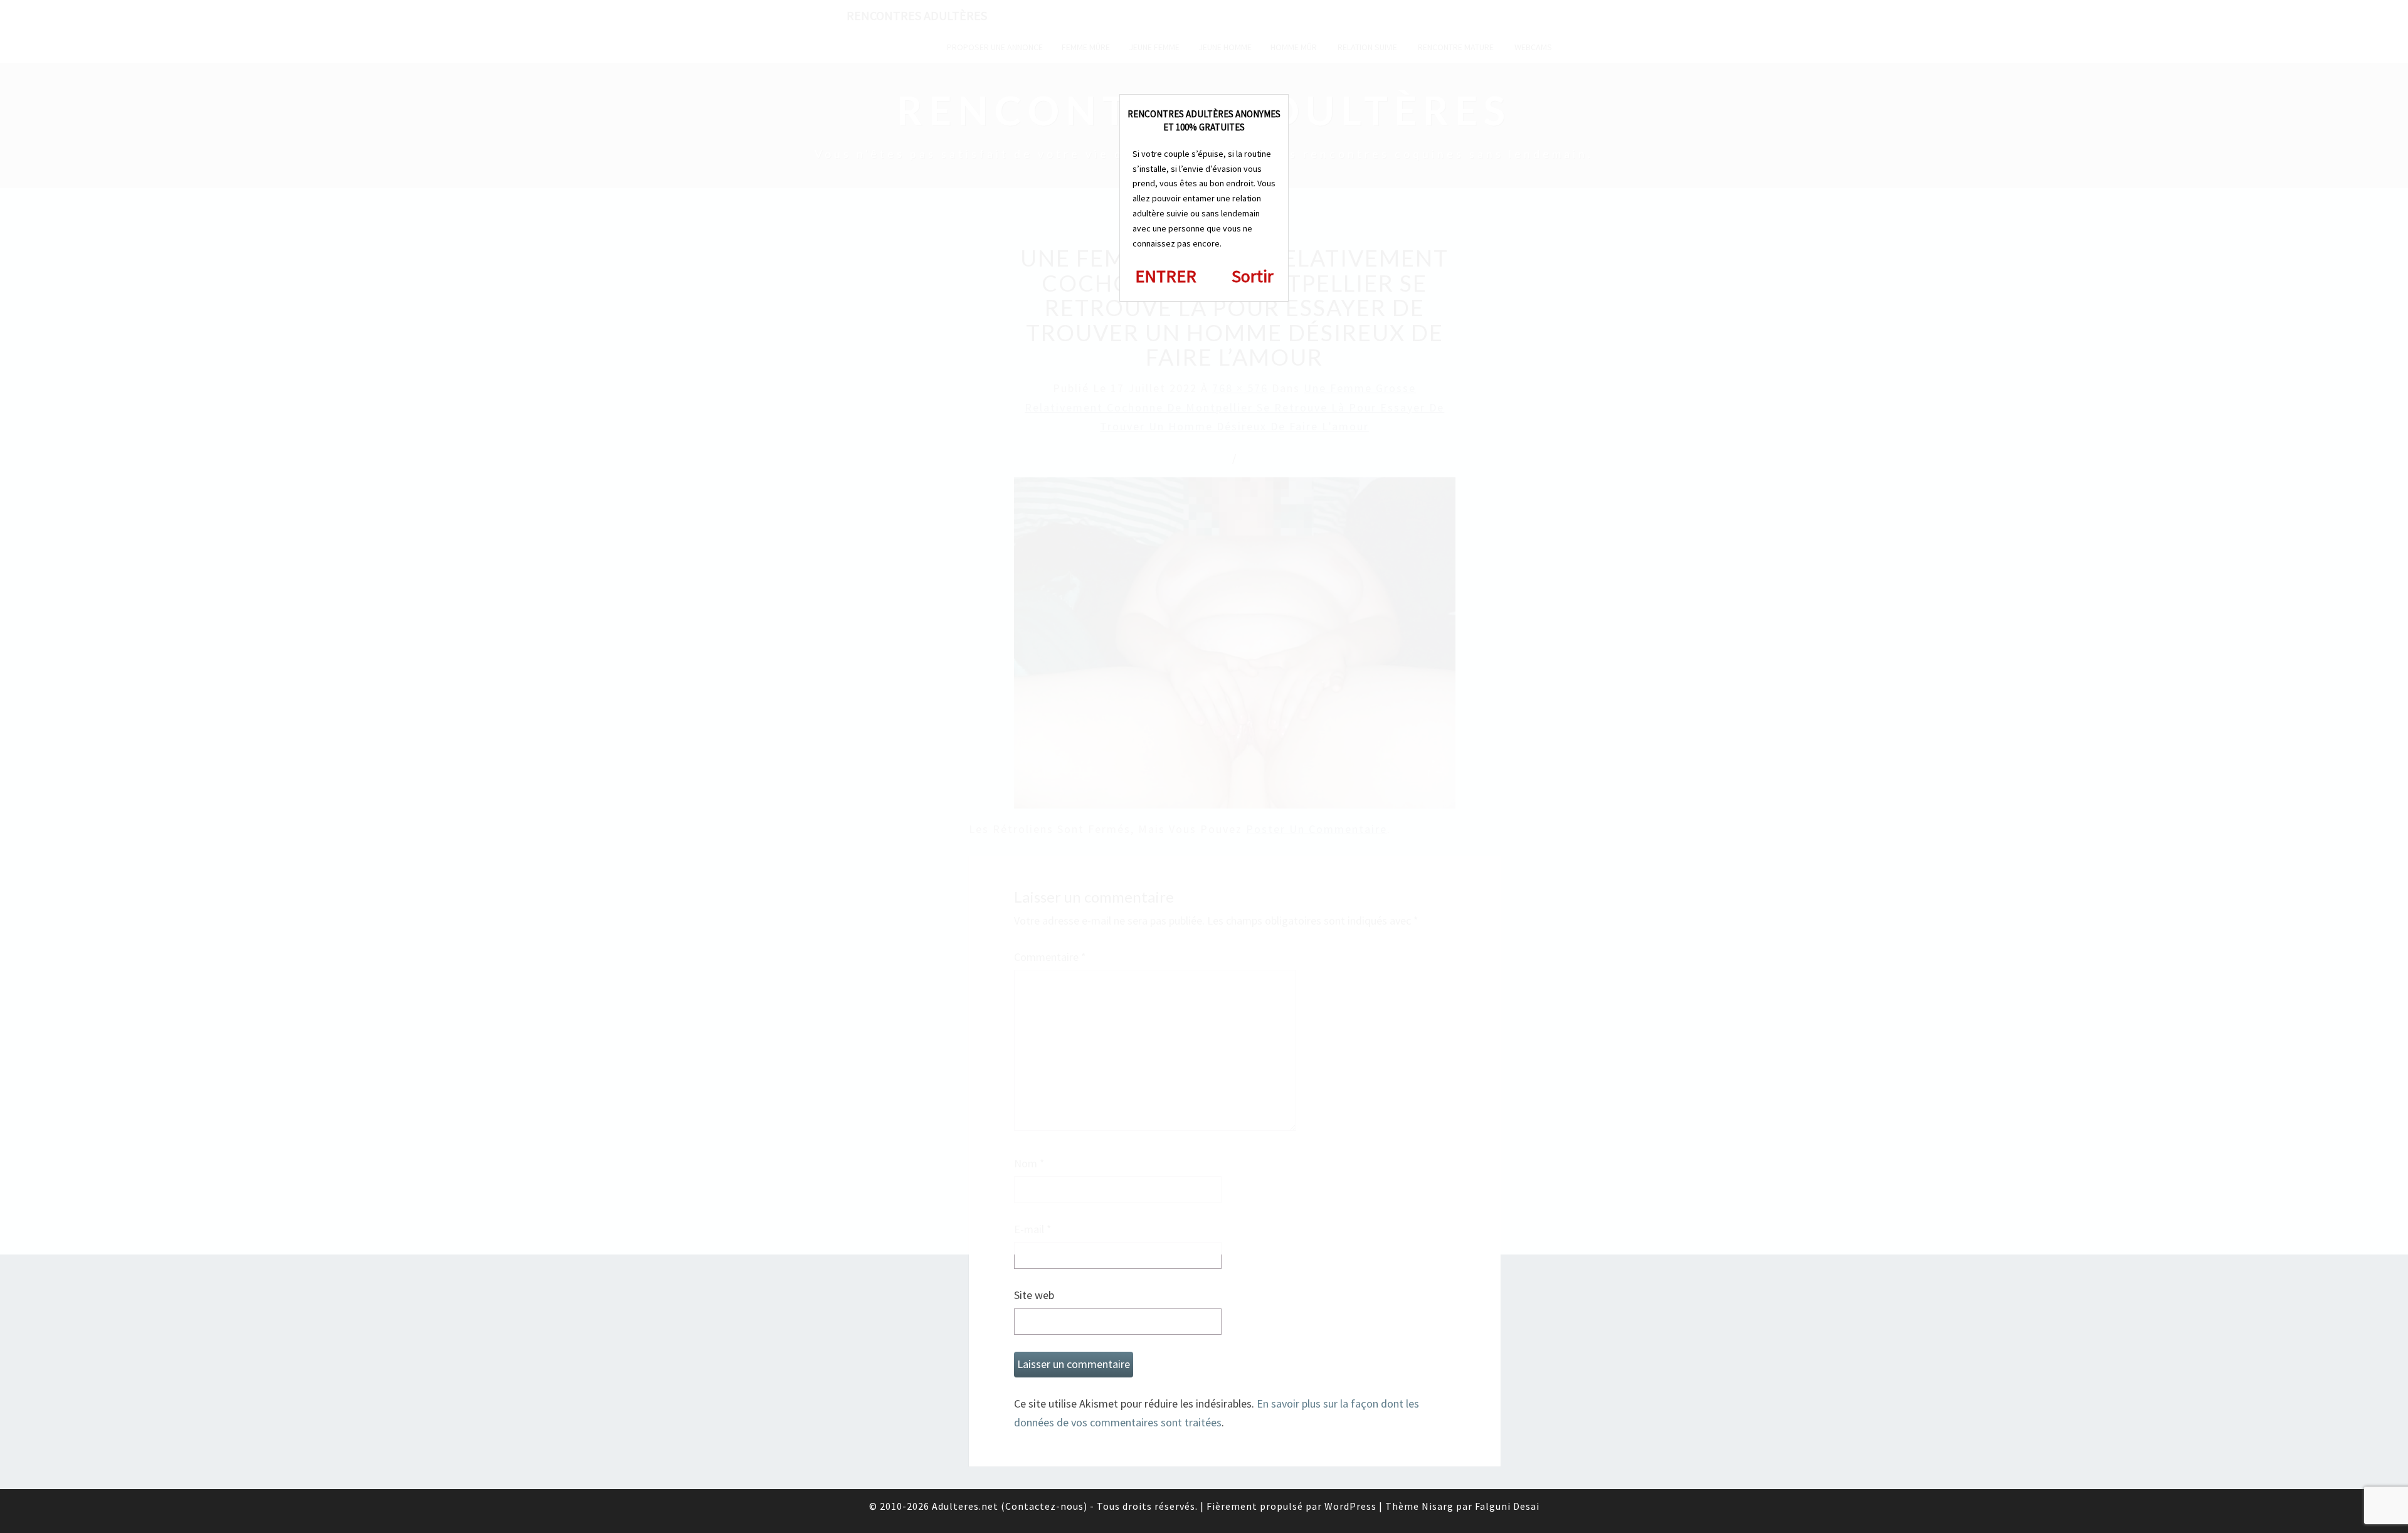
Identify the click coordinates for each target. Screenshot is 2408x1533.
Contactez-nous (1044, 1506)
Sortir (1253, 276)
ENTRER (1166, 276)
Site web (1034, 1295)
